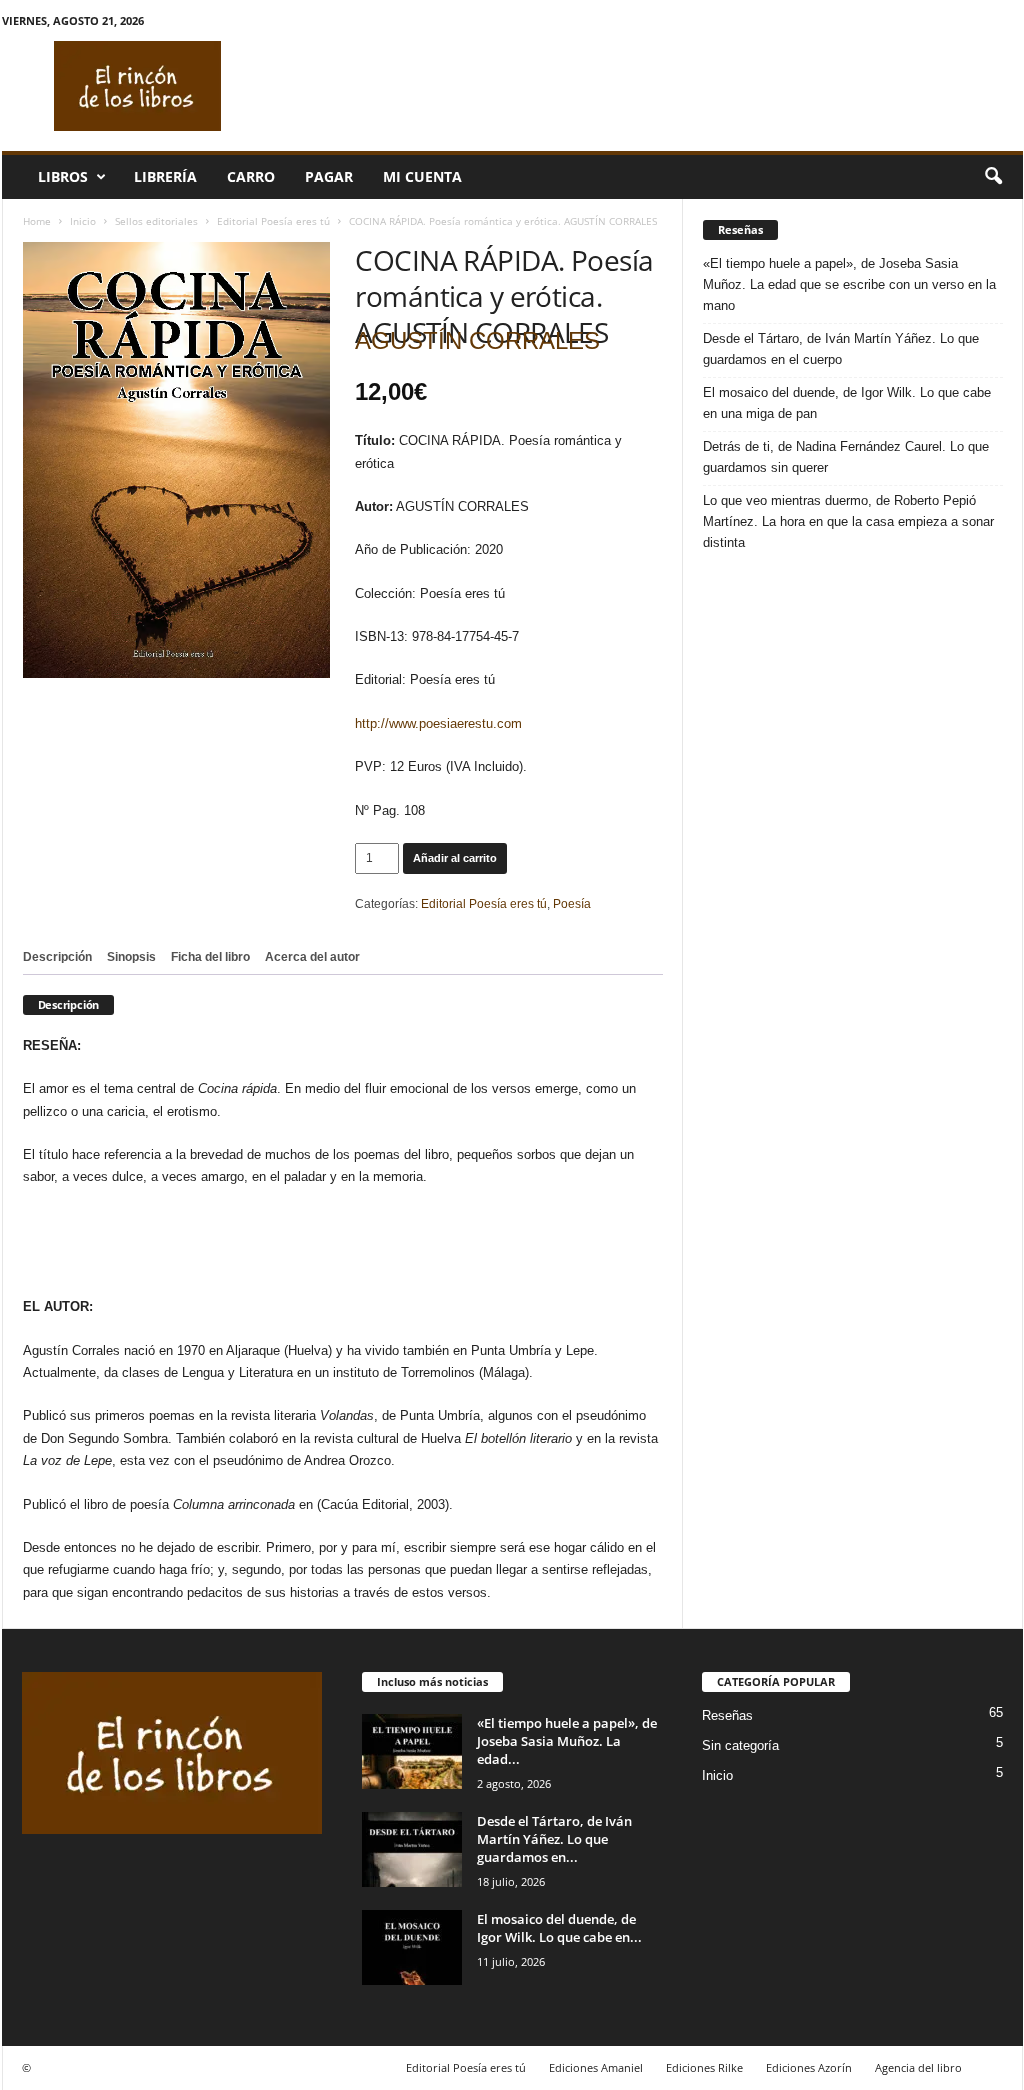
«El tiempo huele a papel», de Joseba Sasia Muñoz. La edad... (567, 1741)
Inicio (83, 221)
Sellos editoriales (156, 221)
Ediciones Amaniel (596, 2067)
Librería (165, 176)
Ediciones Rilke (704, 2067)
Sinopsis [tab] (131, 957)
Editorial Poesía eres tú (273, 221)
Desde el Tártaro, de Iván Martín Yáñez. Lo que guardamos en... (554, 1839)
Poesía (572, 904)
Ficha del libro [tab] (210, 957)
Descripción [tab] (57, 957)
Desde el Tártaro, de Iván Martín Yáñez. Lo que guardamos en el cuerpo (841, 349)
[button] (993, 177)
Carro (251, 176)
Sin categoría (740, 1745)
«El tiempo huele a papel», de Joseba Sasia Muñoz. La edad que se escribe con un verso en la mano (849, 284)
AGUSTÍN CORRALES (477, 340)
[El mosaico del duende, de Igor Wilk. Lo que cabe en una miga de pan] (412, 1947)
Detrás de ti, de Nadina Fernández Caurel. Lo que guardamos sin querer (846, 457)
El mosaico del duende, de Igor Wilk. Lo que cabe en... (559, 1928)
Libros (63, 176)
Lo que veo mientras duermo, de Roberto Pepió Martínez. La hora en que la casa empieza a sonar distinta (848, 521)
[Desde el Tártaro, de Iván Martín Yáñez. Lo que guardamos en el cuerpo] (412, 1849)
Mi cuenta (422, 176)
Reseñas (727, 1715)
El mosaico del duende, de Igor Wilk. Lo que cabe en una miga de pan (847, 403)
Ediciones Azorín (809, 2067)
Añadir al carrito (455, 858)
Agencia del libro (918, 2067)
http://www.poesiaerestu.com (438, 723)
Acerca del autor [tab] (312, 957)
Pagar (329, 176)
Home (37, 221)
